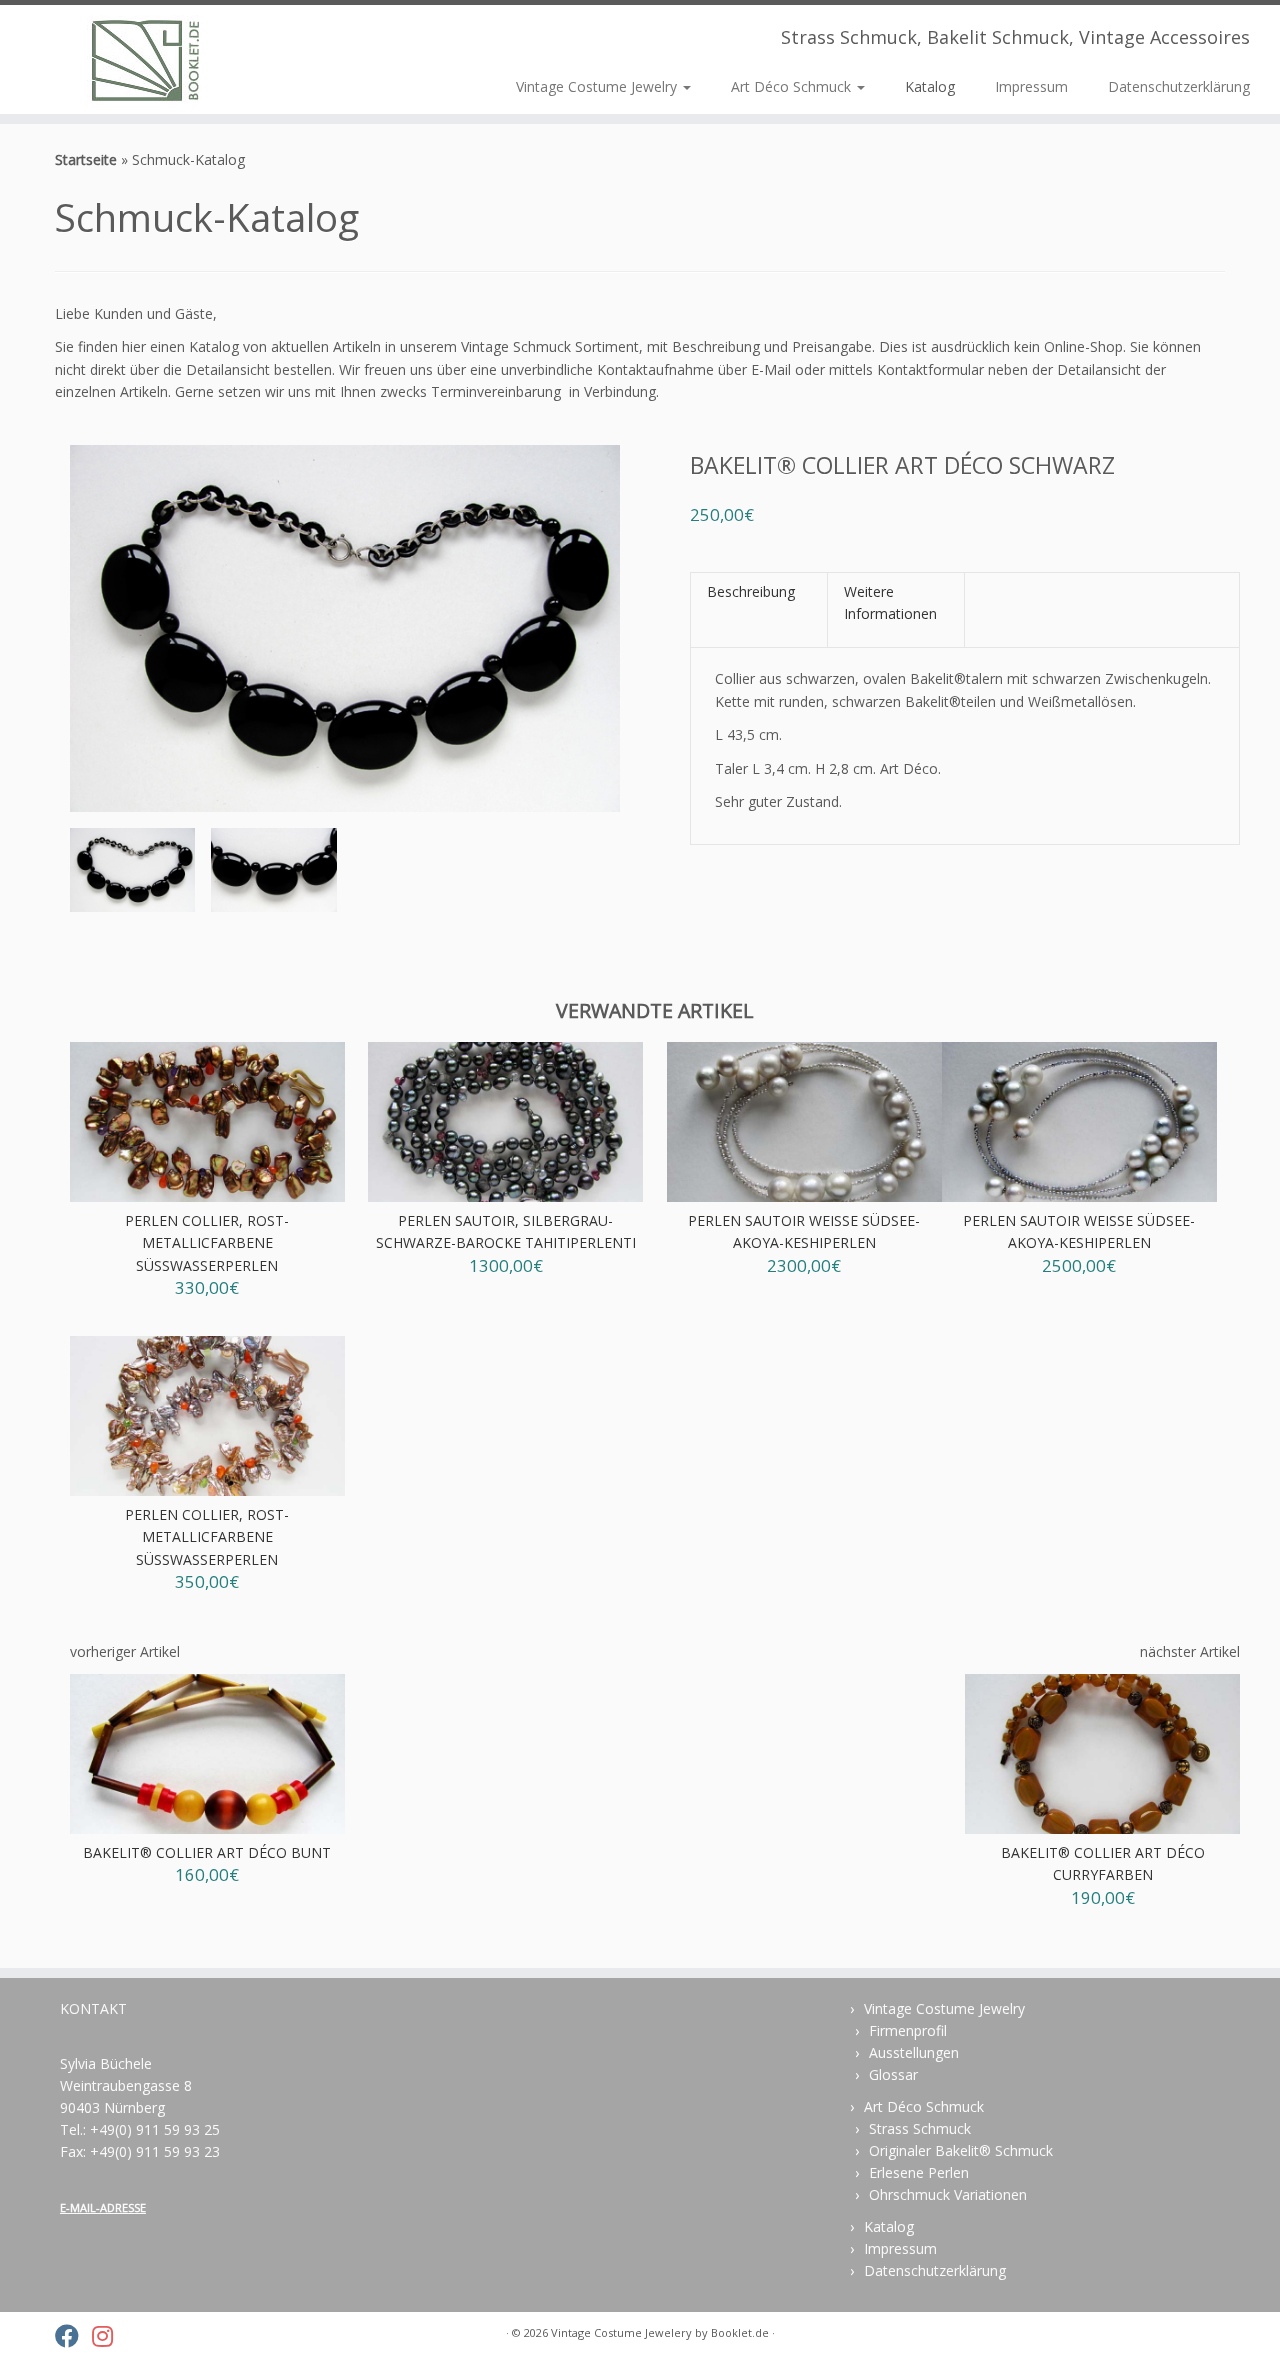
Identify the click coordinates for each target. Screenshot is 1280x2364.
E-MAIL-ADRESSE (103, 2207)
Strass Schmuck (920, 2128)
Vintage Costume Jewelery (621, 2332)
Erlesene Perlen (919, 2172)
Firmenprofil (908, 2030)
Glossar (893, 2074)
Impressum (1031, 86)
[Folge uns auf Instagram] (109, 2336)
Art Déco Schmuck (793, 86)
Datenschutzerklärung (1179, 86)
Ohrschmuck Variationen (948, 2194)
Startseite (86, 159)
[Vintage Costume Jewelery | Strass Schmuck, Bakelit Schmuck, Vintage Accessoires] (147, 59)
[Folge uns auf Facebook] (73, 2336)
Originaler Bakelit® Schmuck (961, 2150)
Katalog (930, 86)
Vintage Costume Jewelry (598, 86)
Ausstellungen (914, 2052)
